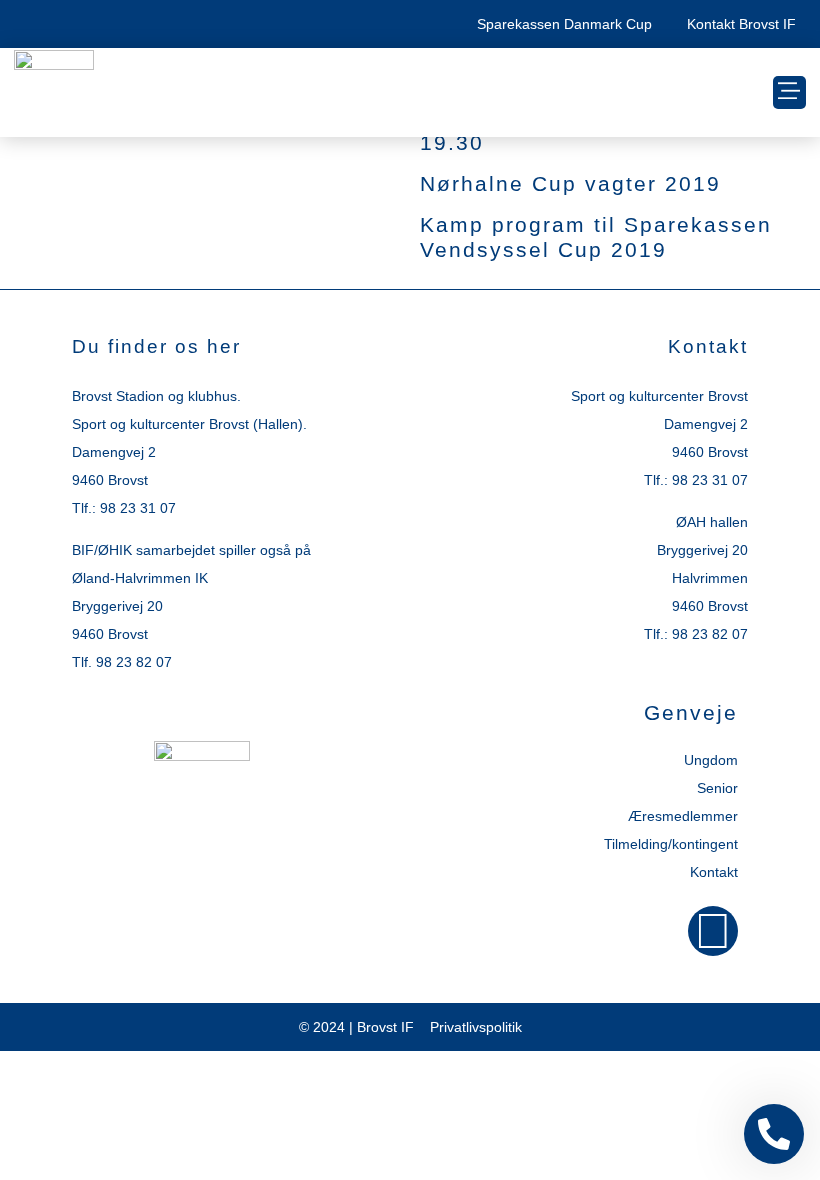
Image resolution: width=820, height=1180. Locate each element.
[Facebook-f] (713, 931)
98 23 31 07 (138, 508)
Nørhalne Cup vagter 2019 (570, 183)
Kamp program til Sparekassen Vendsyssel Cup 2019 (596, 237)
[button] (789, 92)
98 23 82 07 (134, 662)
